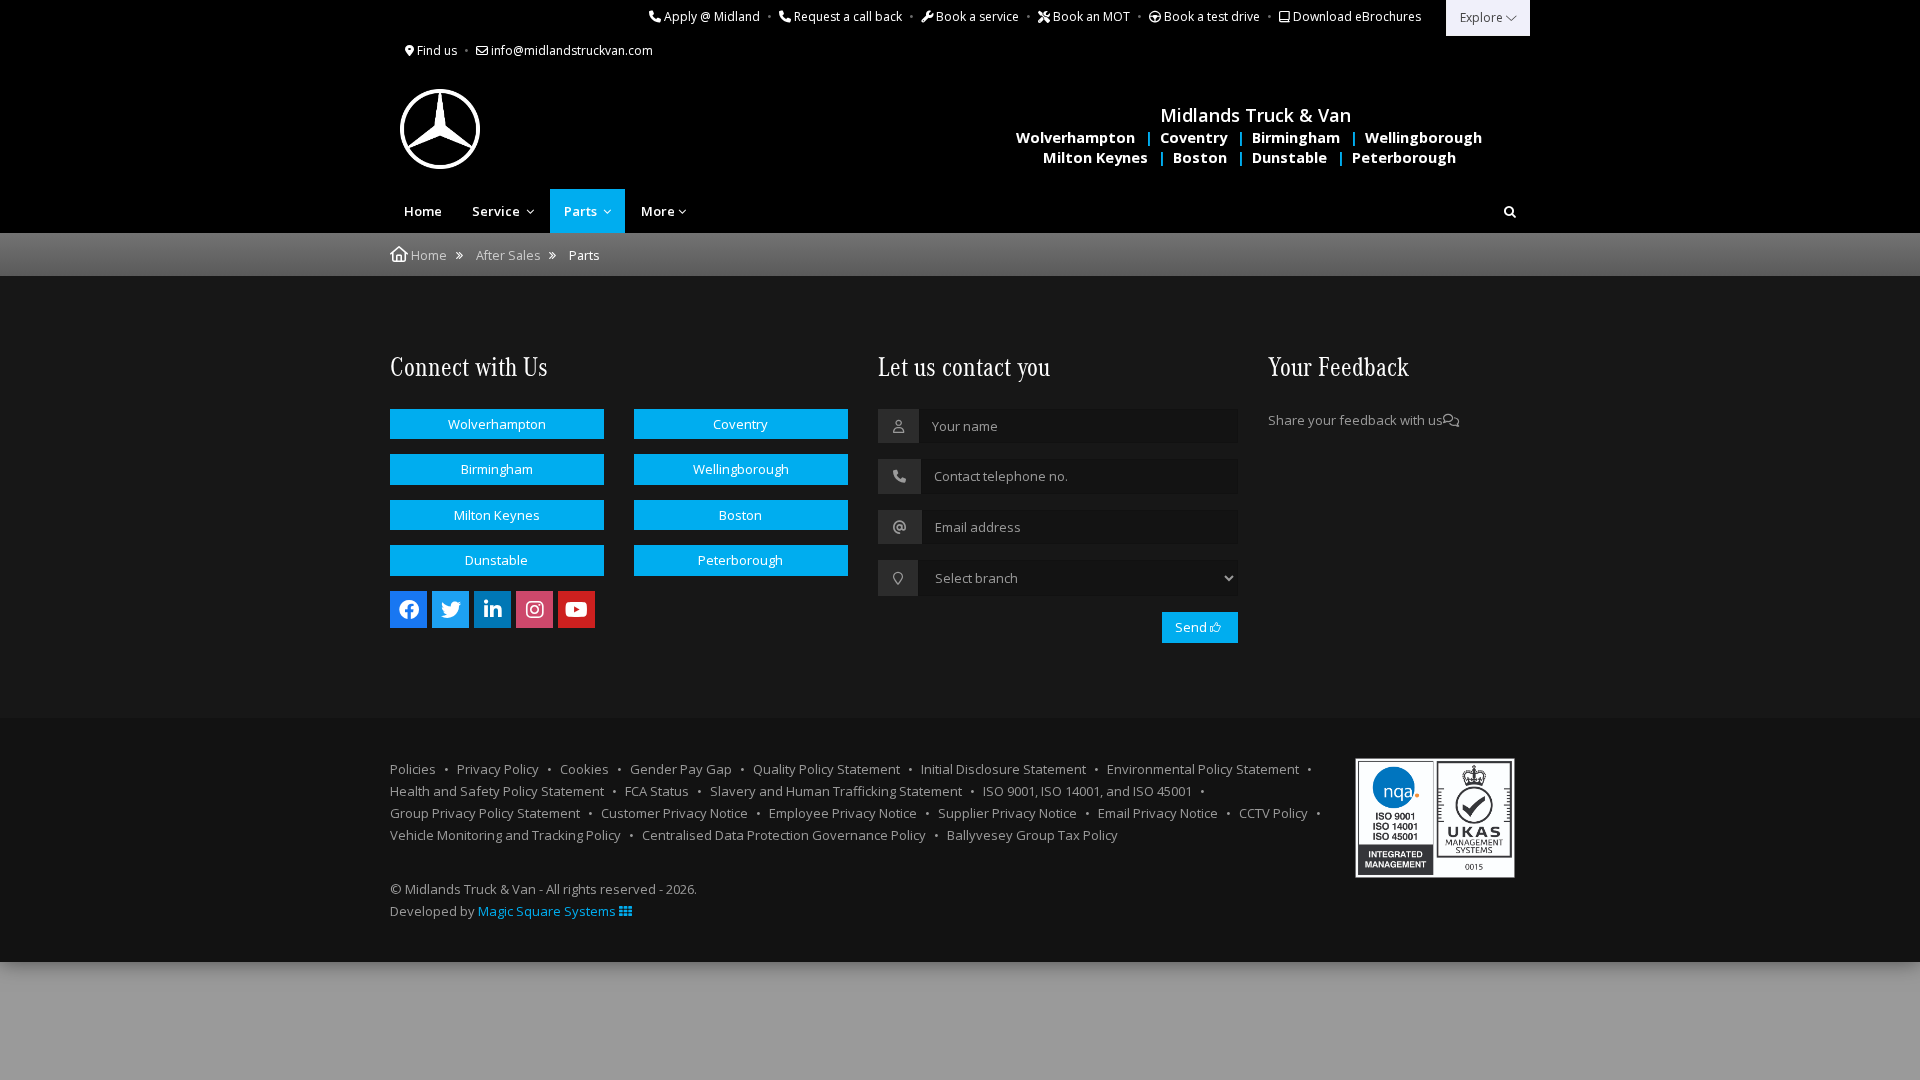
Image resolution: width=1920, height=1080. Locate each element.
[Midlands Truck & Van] (520, 129)
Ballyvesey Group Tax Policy (1032, 835)
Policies (413, 769)
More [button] (658, 211)
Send (1192, 627)
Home (423, 211)
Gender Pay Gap (681, 769)
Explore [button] (1483, 17)
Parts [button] (582, 211)
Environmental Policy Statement (1203, 769)
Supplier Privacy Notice (1007, 813)
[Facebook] (408, 609)
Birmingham (1296, 137)
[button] (1510, 211)
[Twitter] (450, 609)
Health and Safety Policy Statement (497, 791)
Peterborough (1404, 157)
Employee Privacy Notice (843, 813)
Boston (1200, 157)
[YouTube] (576, 609)
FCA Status (657, 791)
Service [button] (497, 211)
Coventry (1193, 137)
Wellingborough (1423, 137)
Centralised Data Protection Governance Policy (784, 835)
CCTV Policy (1273, 813)
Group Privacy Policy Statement (485, 813)
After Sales (508, 255)
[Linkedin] (492, 609)
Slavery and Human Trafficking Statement (836, 791)
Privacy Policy (498, 769)
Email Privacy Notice (1158, 813)
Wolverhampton (1075, 137)
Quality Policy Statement (826, 769)
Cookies (584, 769)
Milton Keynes (1095, 157)
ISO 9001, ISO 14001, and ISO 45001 (1087, 791)
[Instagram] (534, 609)
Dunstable (1289, 157)
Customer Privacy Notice (674, 813)
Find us (435, 50)
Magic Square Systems (548, 911)
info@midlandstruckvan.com (570, 50)
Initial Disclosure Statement (1003, 769)
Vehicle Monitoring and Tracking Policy (505, 835)
